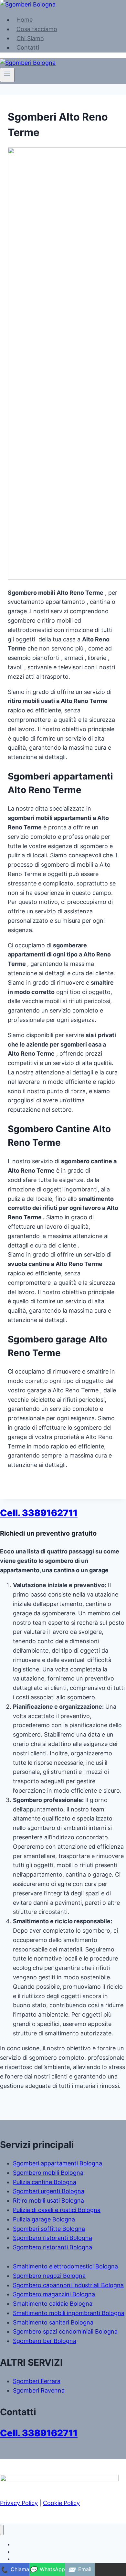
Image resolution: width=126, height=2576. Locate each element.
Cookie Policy (61, 2503)
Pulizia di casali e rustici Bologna (57, 2210)
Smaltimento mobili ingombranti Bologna (69, 2313)
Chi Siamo (30, 38)
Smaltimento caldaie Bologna (53, 2304)
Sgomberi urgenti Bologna (49, 2191)
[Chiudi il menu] (2, 2530)
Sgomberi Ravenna (39, 2390)
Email (80, 2570)
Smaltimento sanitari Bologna (53, 2322)
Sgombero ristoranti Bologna (52, 2238)
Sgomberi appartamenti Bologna (58, 2163)
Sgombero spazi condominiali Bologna (65, 2331)
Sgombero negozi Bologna (49, 2276)
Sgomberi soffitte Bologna (49, 2229)
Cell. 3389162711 (39, 1513)
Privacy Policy (19, 2503)
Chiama (15, 2570)
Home (25, 20)
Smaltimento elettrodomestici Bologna (65, 2266)
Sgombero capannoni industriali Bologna (68, 2285)
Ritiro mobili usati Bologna (48, 2201)
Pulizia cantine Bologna (45, 2182)
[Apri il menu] (7, 75)
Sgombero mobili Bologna (48, 2173)
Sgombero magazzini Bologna (54, 2294)
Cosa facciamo (37, 29)
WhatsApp (47, 2570)
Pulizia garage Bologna (44, 2219)
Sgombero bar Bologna (45, 2341)
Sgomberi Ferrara (37, 2381)
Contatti (28, 47)
